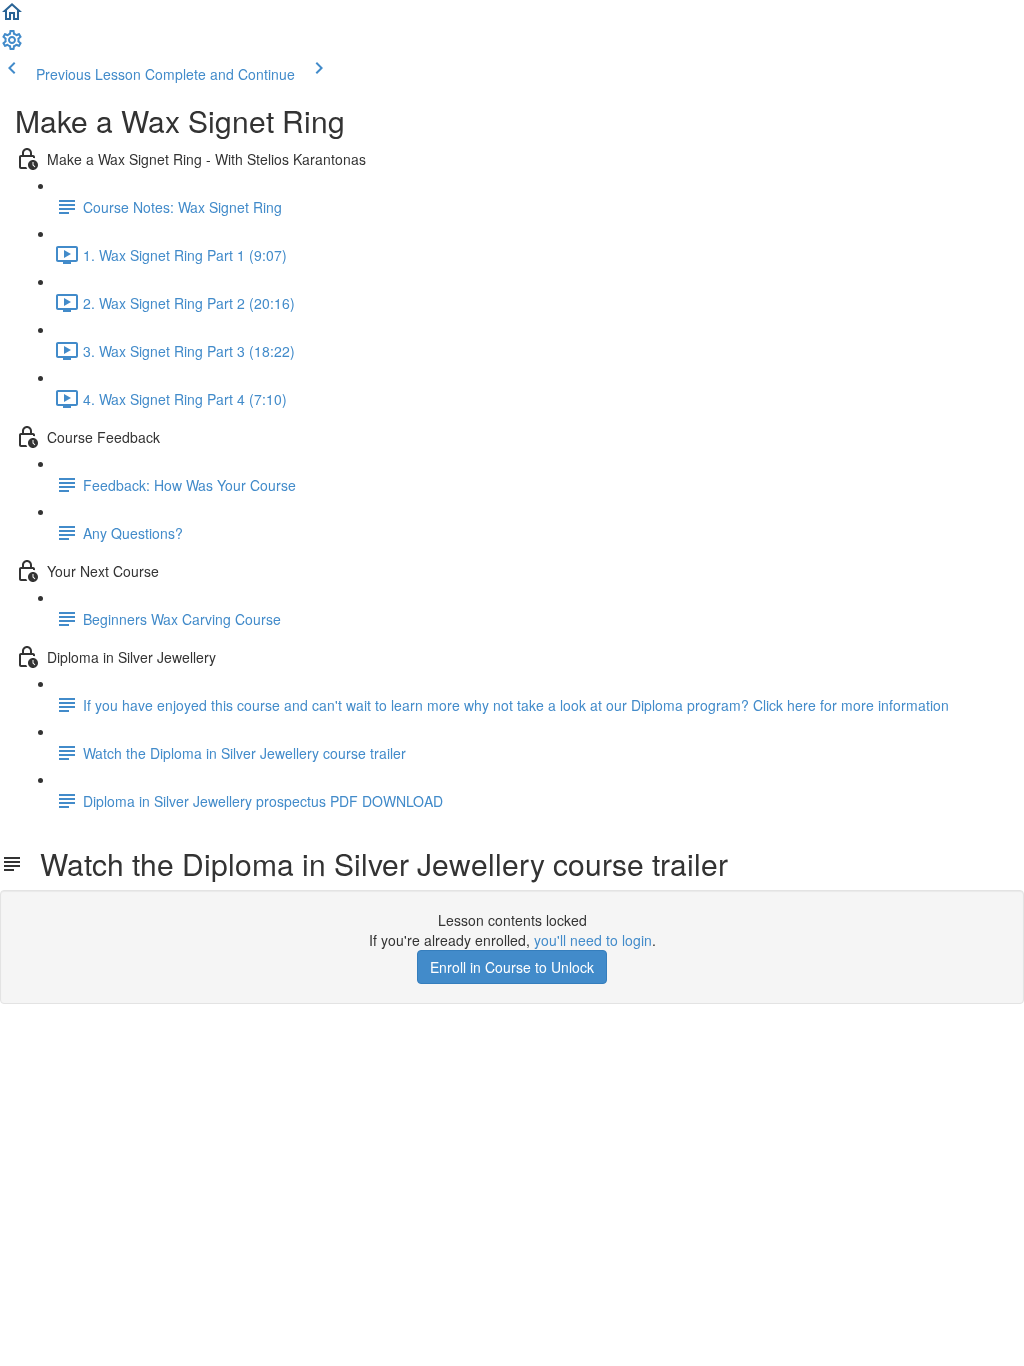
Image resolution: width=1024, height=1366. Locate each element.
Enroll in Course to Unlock (512, 967)
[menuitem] (12, 46)
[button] (12, 18)
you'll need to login (593, 940)
